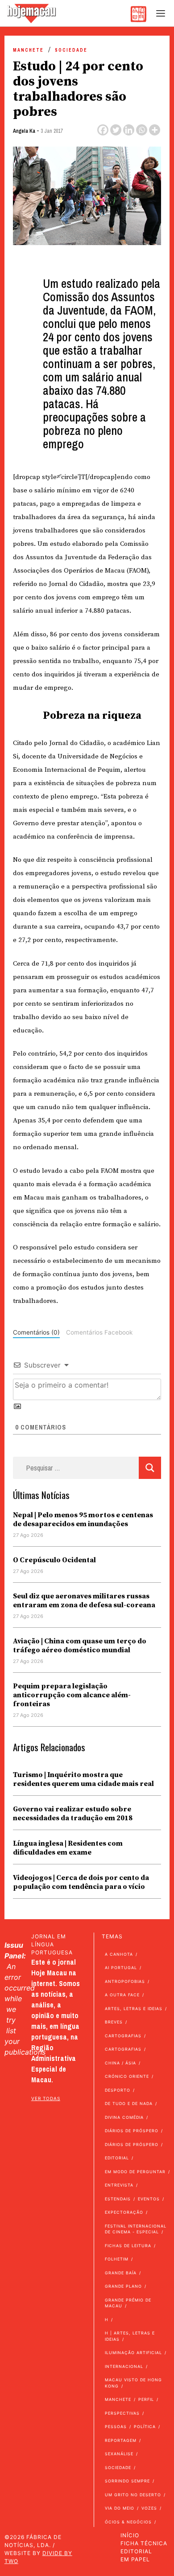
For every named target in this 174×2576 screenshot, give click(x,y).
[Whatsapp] (142, 130)
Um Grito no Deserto (133, 2495)
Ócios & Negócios (128, 2522)
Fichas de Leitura (128, 2246)
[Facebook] (103, 130)
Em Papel (135, 2559)
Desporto (118, 2090)
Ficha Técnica (144, 2543)
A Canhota (119, 1954)
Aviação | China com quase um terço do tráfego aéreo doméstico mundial (80, 1646)
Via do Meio (120, 2508)
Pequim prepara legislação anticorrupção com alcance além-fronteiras (72, 1695)
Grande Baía (121, 2273)
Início (130, 2535)
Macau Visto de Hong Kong (133, 2383)
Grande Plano (123, 2286)
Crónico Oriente (127, 2076)
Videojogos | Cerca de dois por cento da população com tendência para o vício (81, 1882)
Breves (114, 2022)
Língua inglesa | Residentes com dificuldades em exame (68, 1848)
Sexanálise (119, 2454)
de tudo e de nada (129, 2103)
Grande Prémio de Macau (128, 2303)
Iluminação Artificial (133, 2353)
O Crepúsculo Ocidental (54, 1560)
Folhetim (117, 2259)
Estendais (118, 2199)
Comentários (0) (36, 1332)
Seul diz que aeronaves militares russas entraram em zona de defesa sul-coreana (84, 1601)
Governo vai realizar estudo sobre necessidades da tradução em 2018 (73, 1814)
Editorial (117, 2158)
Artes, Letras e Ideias (134, 2009)
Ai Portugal (121, 1968)
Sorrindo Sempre (127, 2481)
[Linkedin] (129, 130)
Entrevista (119, 2185)
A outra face (122, 1995)
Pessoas (116, 2427)
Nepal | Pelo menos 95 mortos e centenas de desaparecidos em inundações (83, 1519)
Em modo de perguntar (135, 2172)
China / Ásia (120, 2063)
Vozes (149, 2508)
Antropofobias (125, 1981)
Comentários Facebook (99, 1332)
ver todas (46, 2098)
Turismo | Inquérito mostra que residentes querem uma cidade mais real (83, 1779)
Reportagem (121, 2440)
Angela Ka (24, 131)
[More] (155, 130)
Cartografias (123, 2036)
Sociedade (71, 50)
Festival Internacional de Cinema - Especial (136, 2229)
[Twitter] (116, 130)
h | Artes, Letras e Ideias (130, 2336)
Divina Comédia (124, 2117)
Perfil (146, 2399)
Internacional (124, 2366)
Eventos (149, 2199)
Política (145, 2427)
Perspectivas (122, 2413)
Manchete (28, 50)
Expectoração (124, 2212)
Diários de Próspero (132, 2131)
